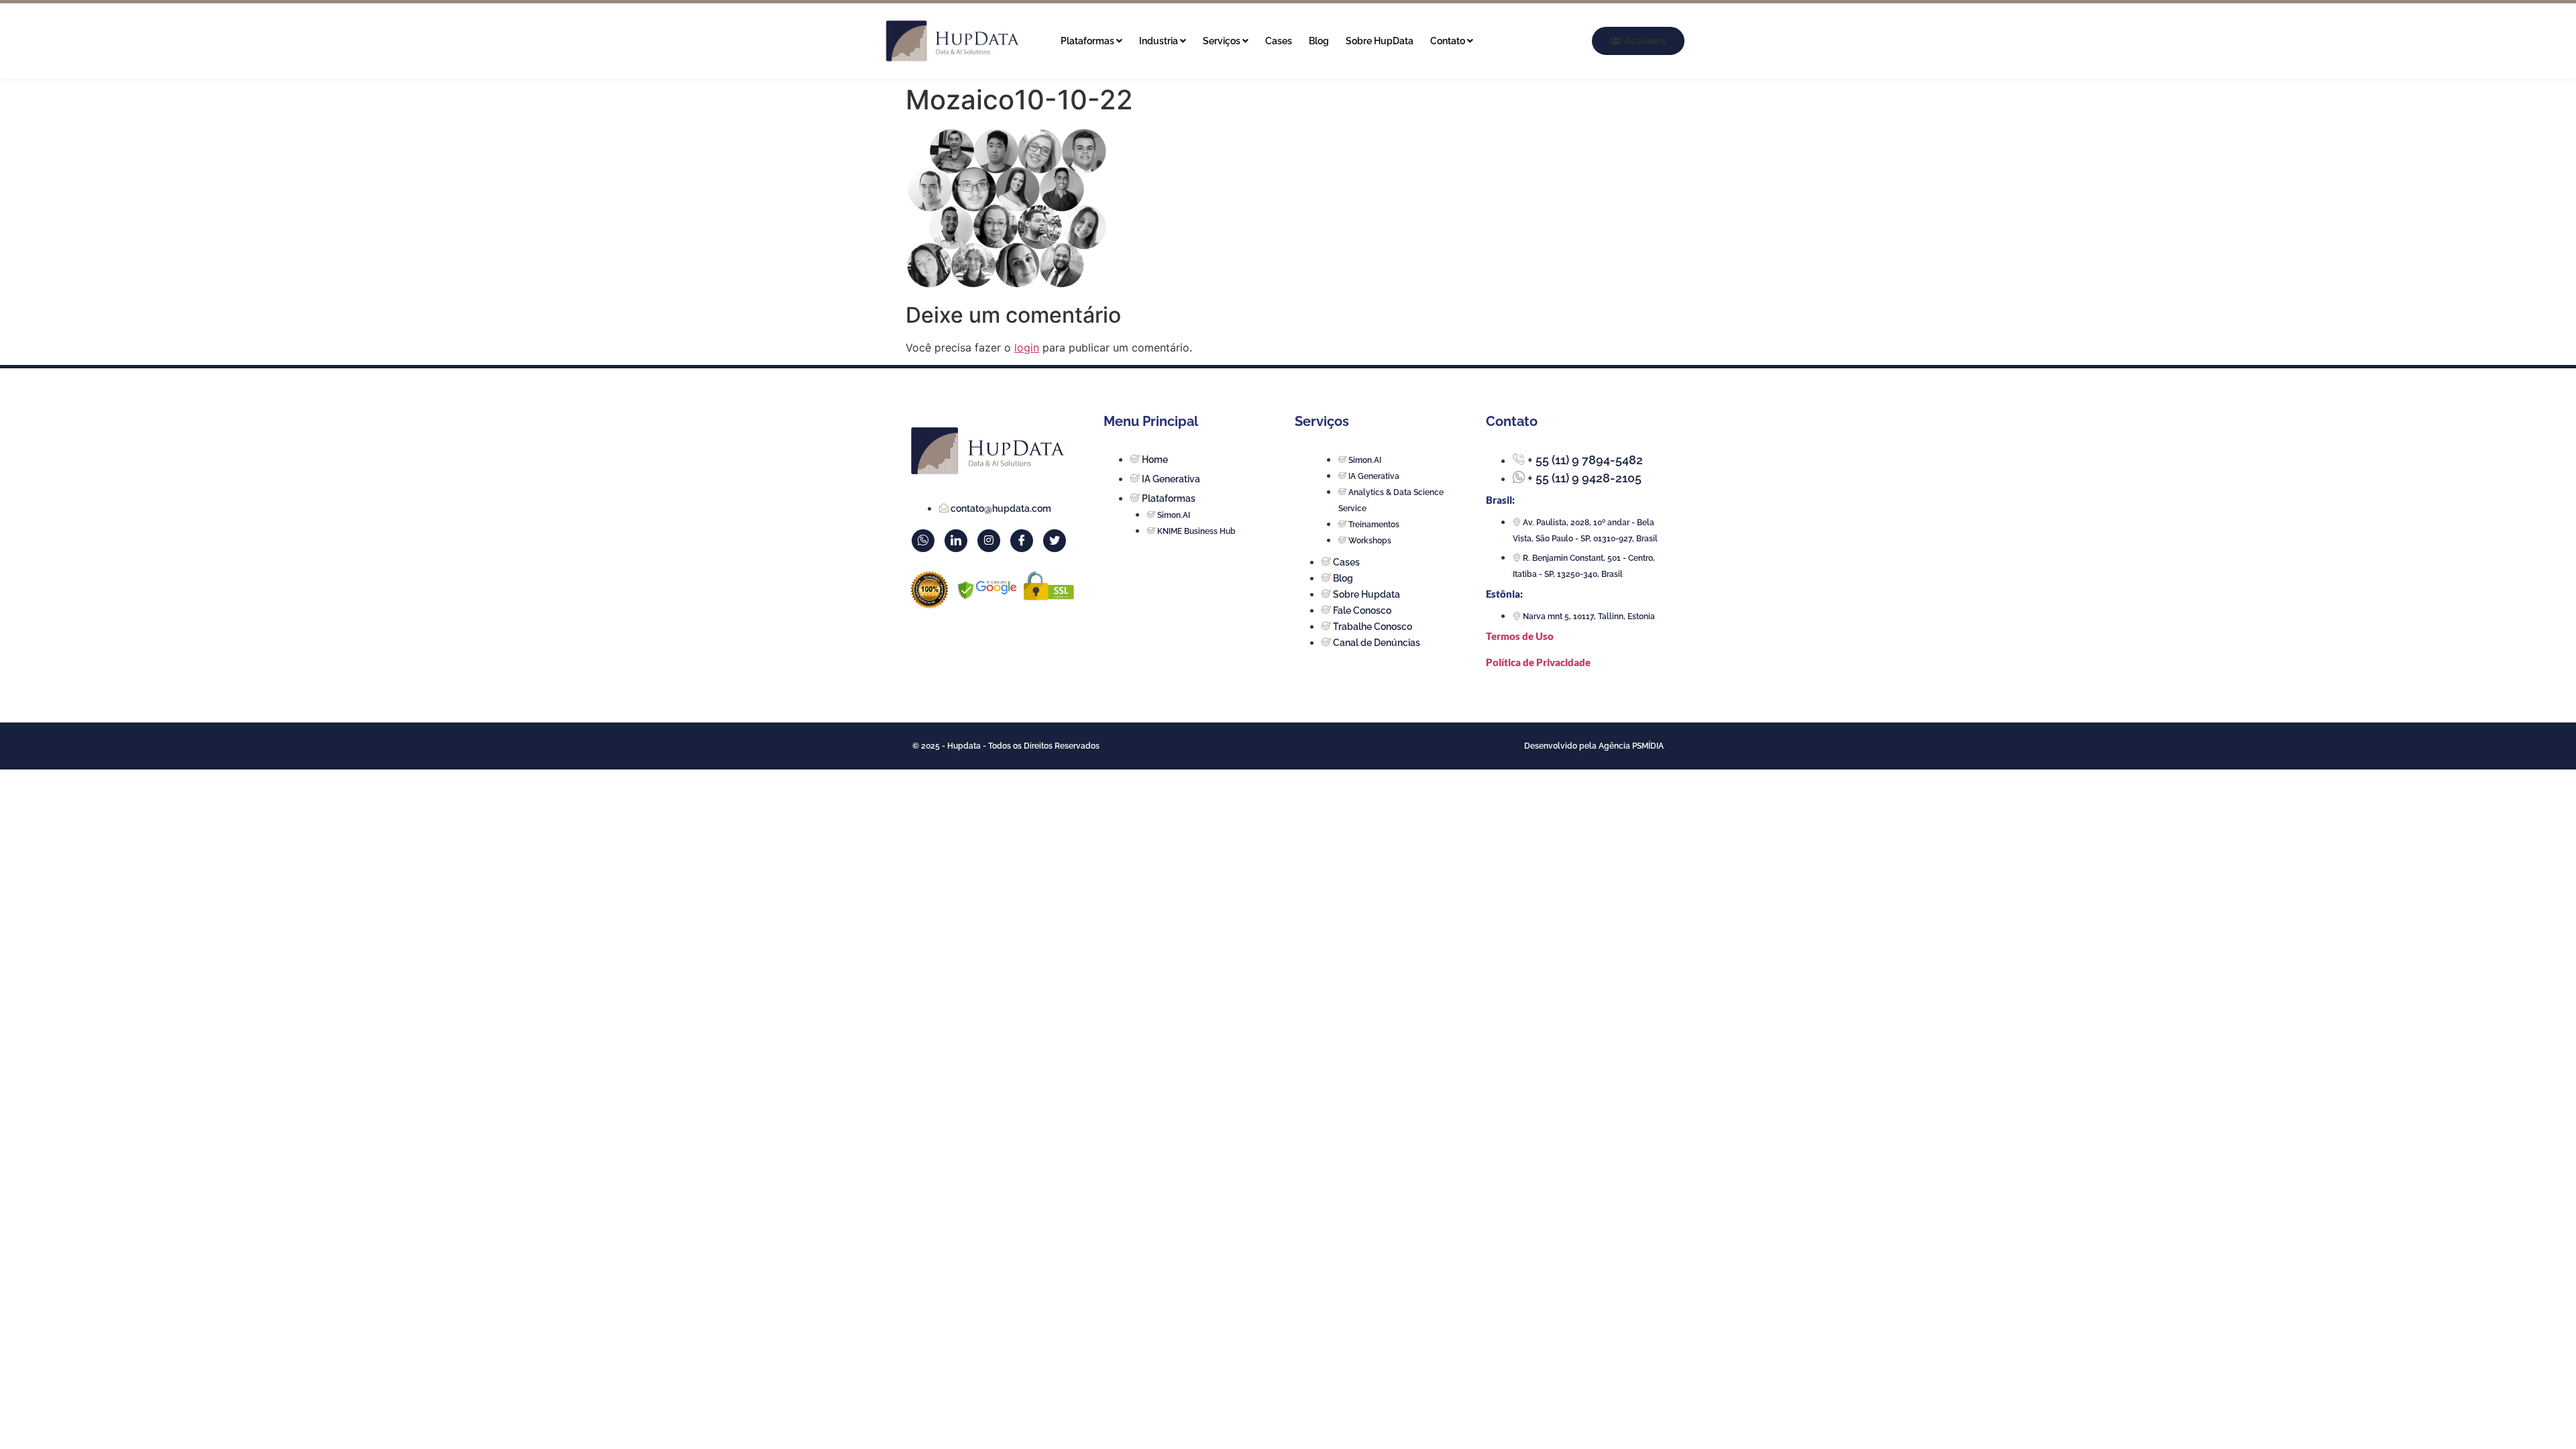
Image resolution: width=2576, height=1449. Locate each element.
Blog (1319, 41)
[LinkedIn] (956, 541)
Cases (1279, 41)
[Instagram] (989, 541)
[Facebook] (1022, 541)
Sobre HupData (1380, 41)
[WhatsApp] (923, 541)
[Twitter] (1055, 541)
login (1027, 347)
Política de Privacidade (1538, 662)
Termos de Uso (1520, 636)
